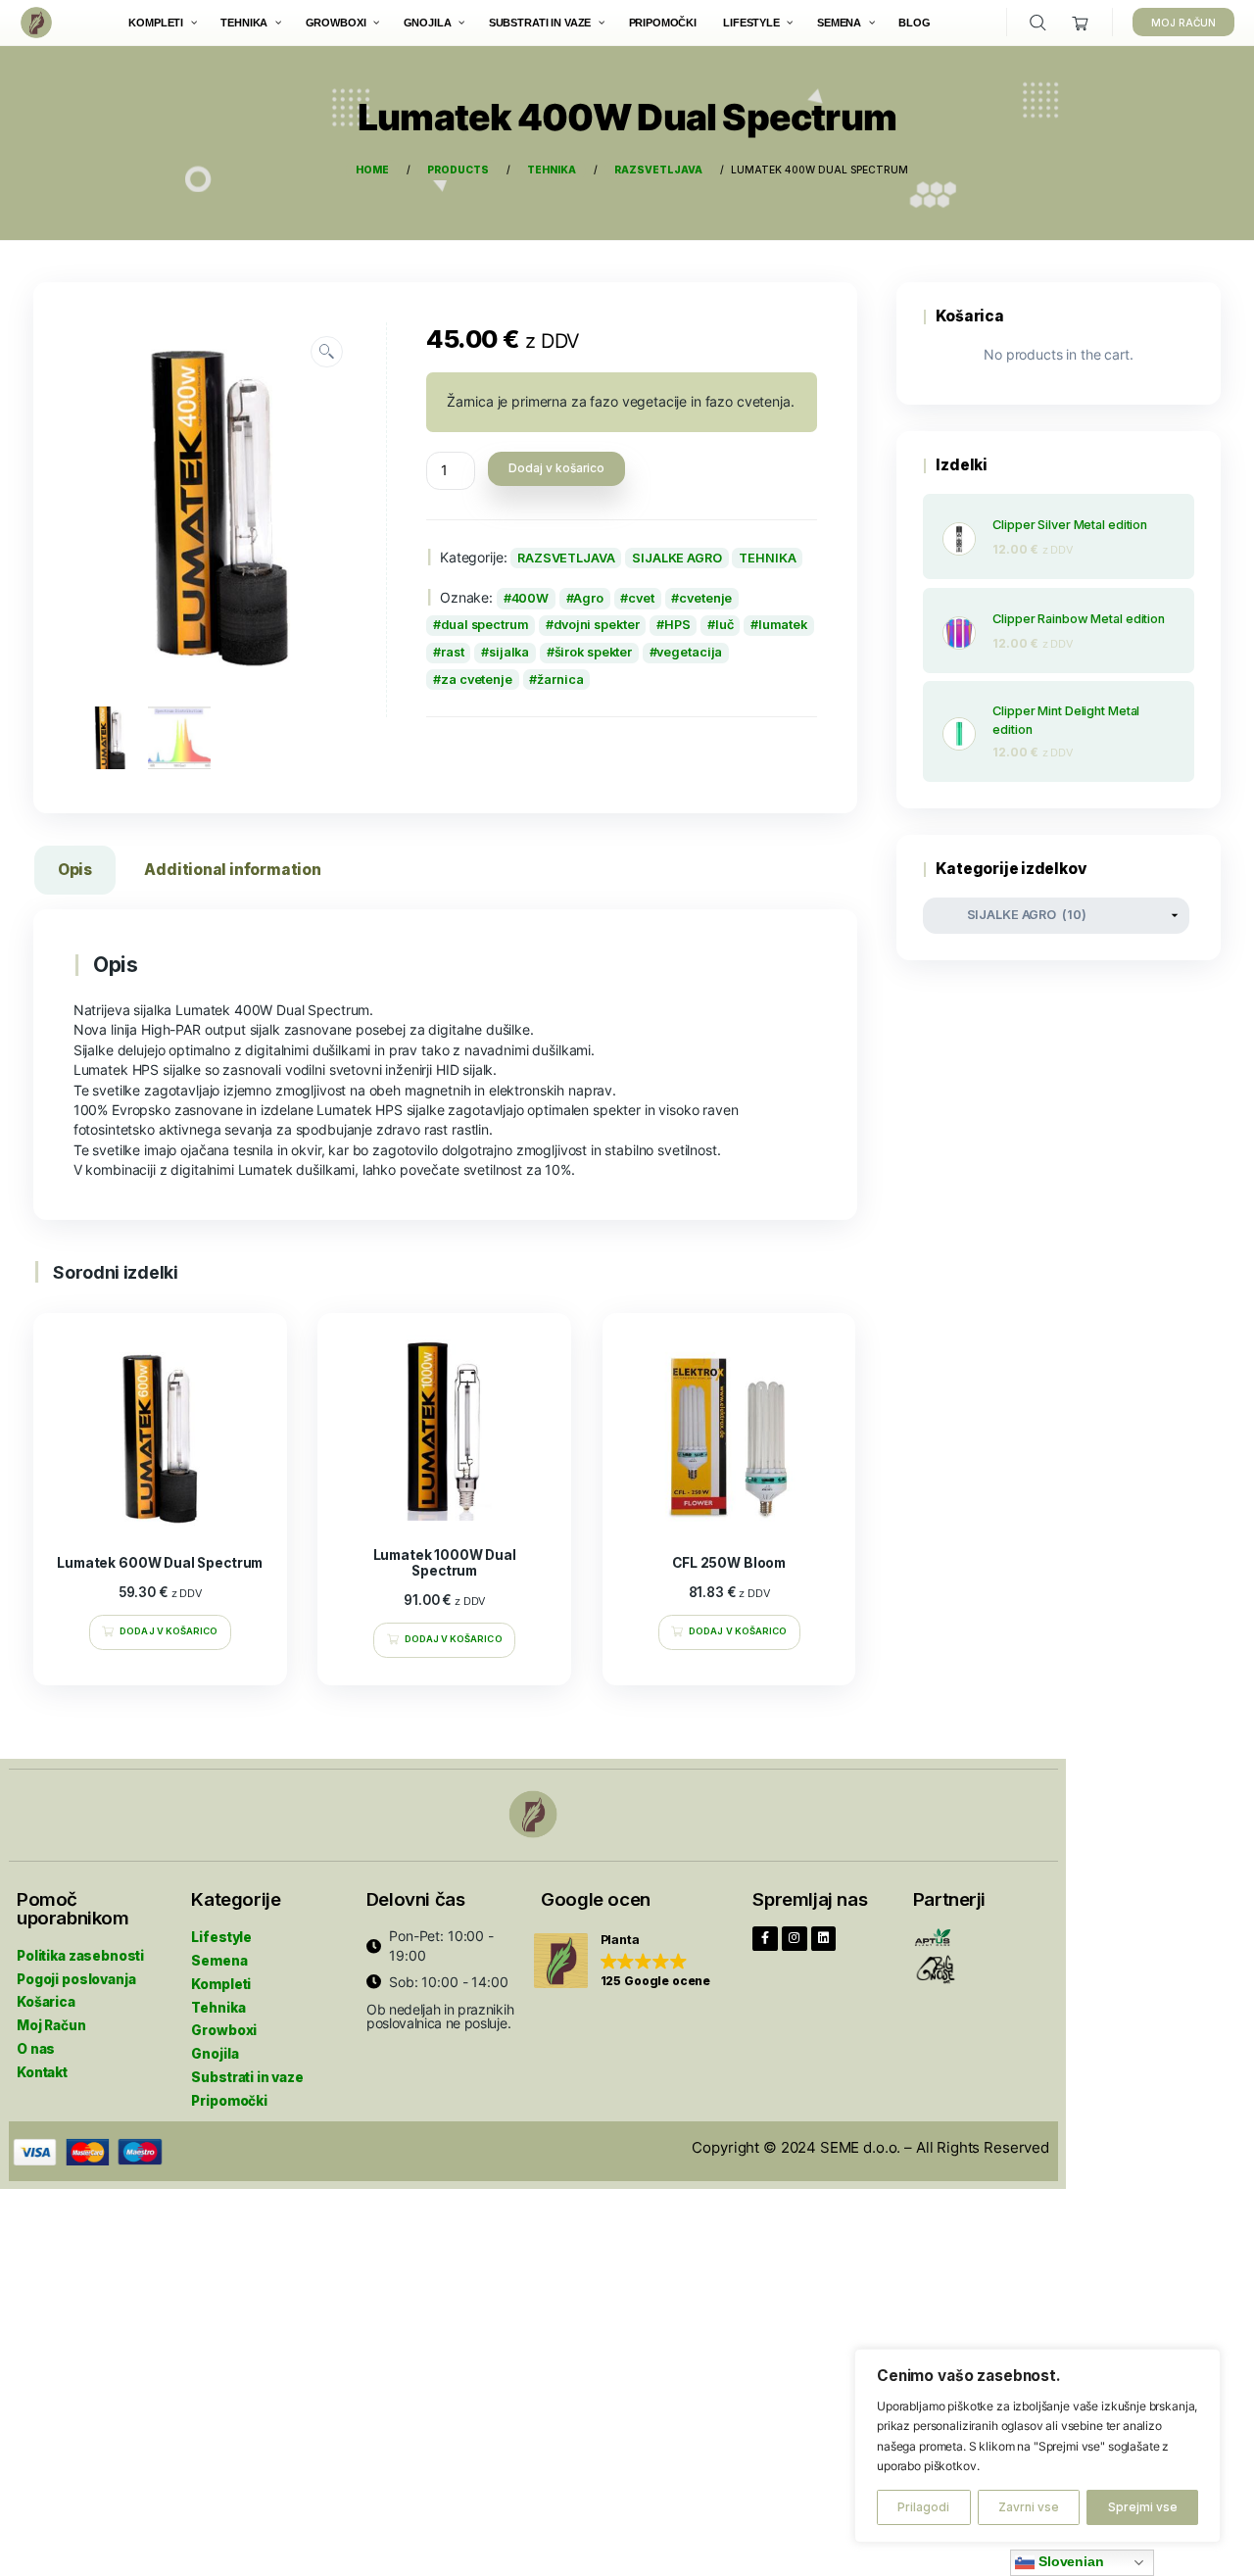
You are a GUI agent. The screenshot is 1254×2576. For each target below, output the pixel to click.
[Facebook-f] (765, 1939)
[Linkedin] (824, 1939)
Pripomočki (229, 2101)
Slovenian (1069, 2562)
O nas (36, 2049)
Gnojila (215, 2054)
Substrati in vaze (247, 2077)
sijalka (509, 652)
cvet (641, 598)
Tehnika (218, 2008)
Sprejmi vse (1143, 2507)
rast (453, 652)
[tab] (75, 874)
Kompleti (221, 1984)
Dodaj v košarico (556, 468)
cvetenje (705, 598)
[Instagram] (795, 1939)
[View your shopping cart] (1081, 23)
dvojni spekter (596, 625)
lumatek (783, 625)
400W (531, 598)
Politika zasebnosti (80, 1956)
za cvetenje (477, 680)
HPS (677, 625)
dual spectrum (485, 625)
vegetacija (689, 652)
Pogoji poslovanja (76, 1979)
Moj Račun (51, 2025)
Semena (219, 1961)
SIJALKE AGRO (677, 558)
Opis (75, 870)
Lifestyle (221, 1937)
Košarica (46, 2002)
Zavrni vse (1029, 2507)
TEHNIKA (767, 558)
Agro (588, 598)
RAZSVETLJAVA (566, 558)
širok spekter (594, 652)
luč (724, 625)
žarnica (560, 680)
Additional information (232, 870)
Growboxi (224, 2030)
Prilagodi (923, 2507)
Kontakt (42, 2072)
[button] (623, 1961)
